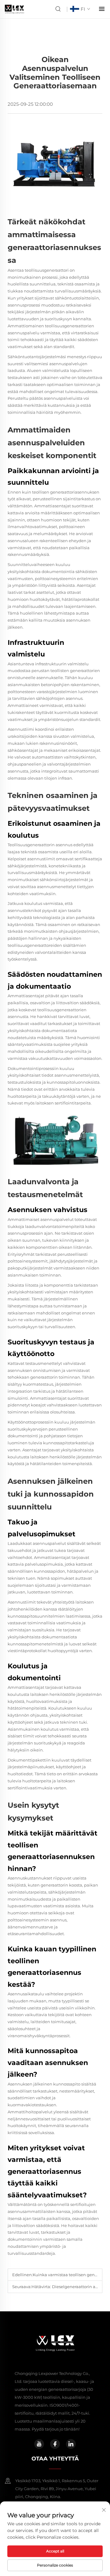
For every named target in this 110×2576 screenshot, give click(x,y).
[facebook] (55, 2444)
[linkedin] (71, 2444)
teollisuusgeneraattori (47, 270)
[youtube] (39, 2444)
